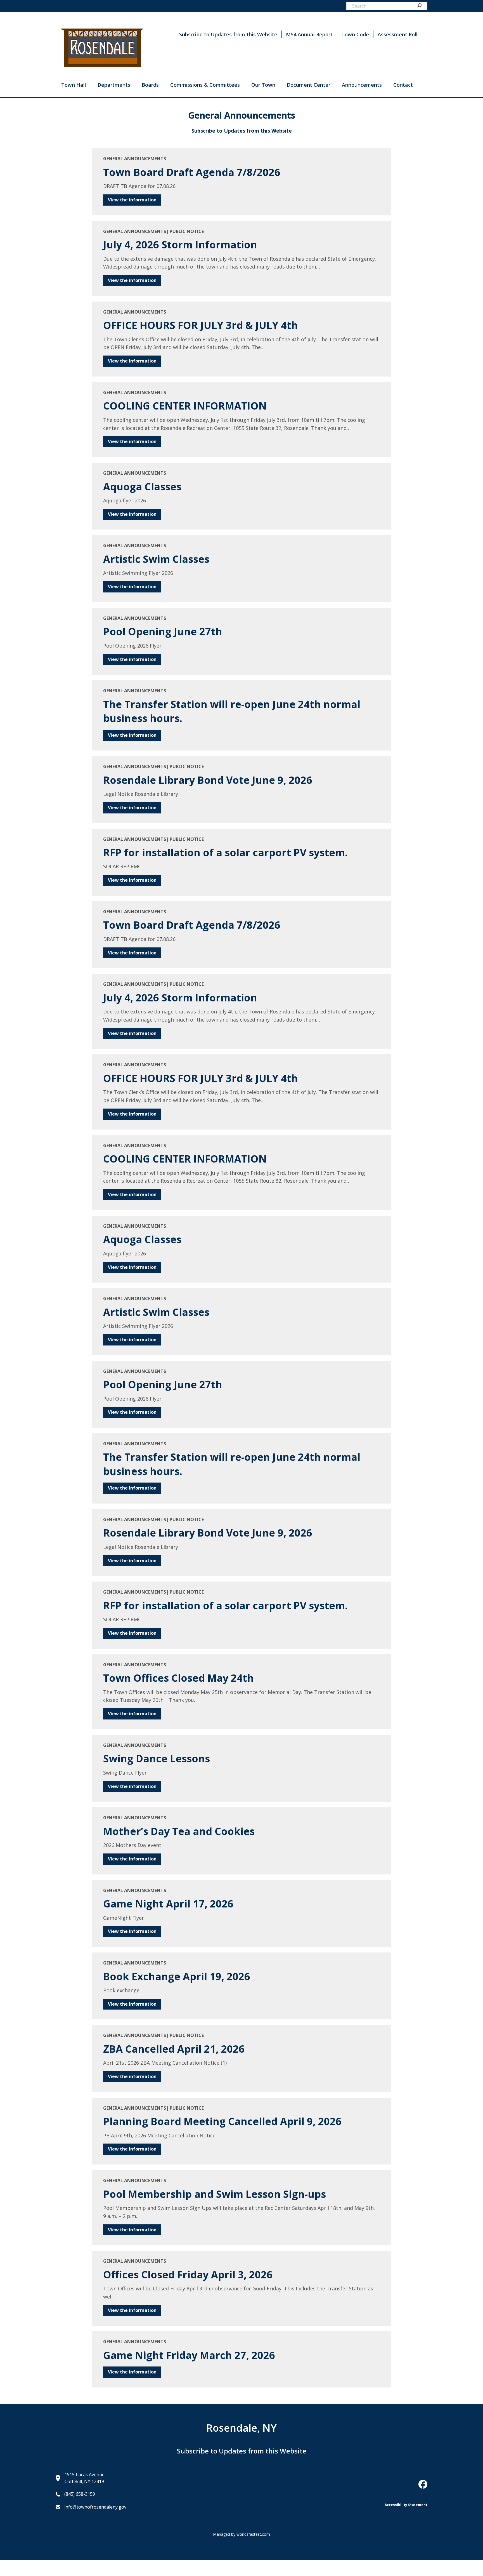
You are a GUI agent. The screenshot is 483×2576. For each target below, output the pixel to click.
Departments (114, 85)
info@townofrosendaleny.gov (95, 2507)
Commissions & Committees (205, 85)
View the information (132, 200)
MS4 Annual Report (309, 34)
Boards (150, 85)
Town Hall (74, 85)
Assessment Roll (398, 34)
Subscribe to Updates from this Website (228, 34)
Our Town (263, 85)
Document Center (309, 85)
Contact (403, 85)
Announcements (362, 85)
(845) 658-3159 (80, 2494)
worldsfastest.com (253, 2534)
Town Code (355, 34)
